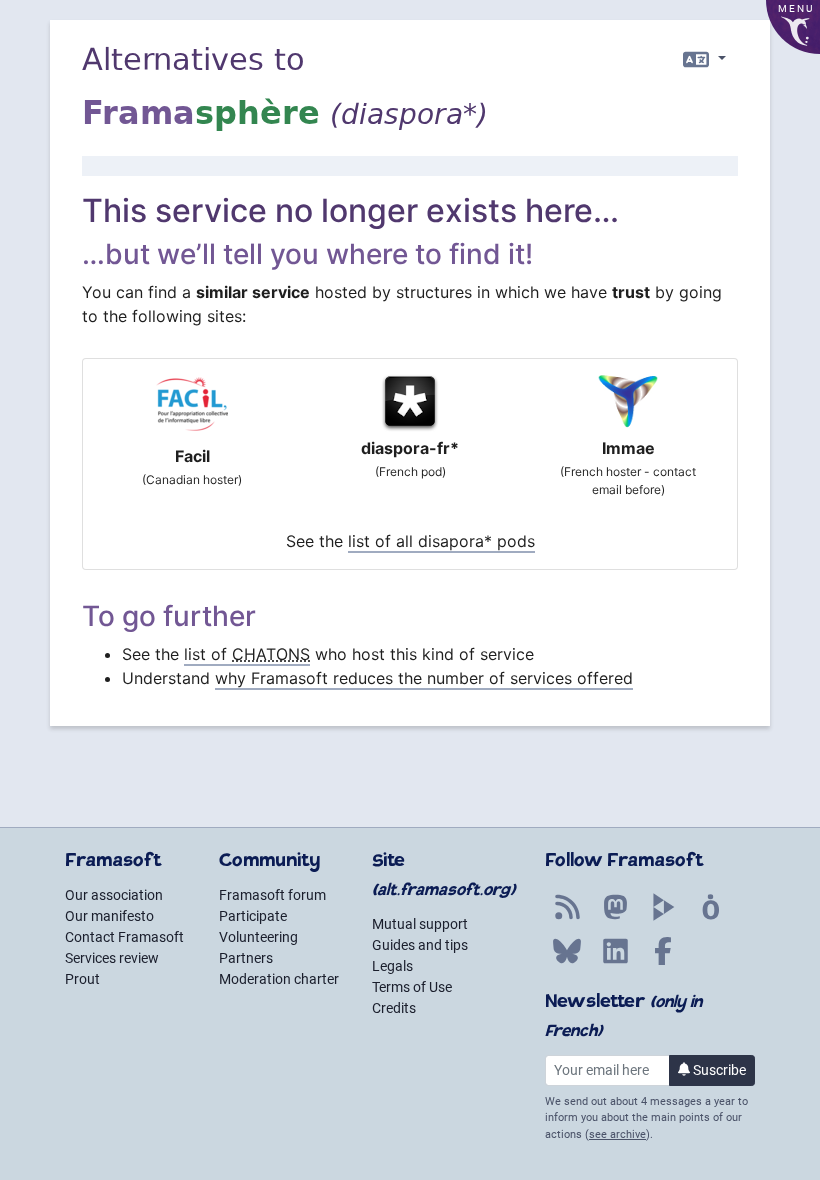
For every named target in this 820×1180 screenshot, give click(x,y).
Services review (112, 958)
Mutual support (420, 924)
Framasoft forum (272, 895)
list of (247, 654)
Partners (246, 958)
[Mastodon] (615, 918)
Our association (114, 895)
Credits (394, 1008)
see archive (617, 1134)
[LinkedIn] (615, 962)
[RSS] (567, 918)
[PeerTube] (663, 918)
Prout (82, 979)
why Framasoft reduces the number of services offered (424, 678)
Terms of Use (412, 987)
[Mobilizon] (711, 918)
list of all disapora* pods (441, 541)
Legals (392, 966)
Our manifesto (109, 916)
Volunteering (258, 937)
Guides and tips (420, 945)
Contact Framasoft (124, 937)
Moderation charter (279, 979)
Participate (253, 916)
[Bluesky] (567, 962)
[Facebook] (663, 962)
